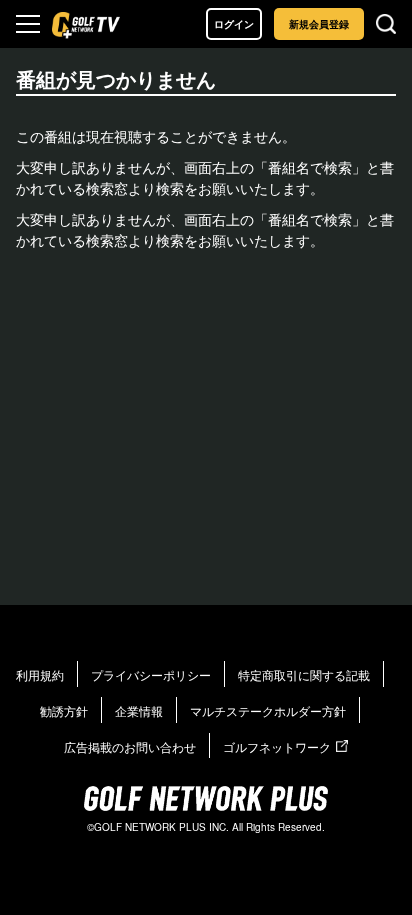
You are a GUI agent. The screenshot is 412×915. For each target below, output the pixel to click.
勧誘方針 (64, 710)
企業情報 (139, 710)
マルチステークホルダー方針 (268, 710)
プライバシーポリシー (151, 674)
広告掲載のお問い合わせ (130, 746)
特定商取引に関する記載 (304, 674)
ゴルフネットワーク (277, 746)
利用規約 (40, 674)
